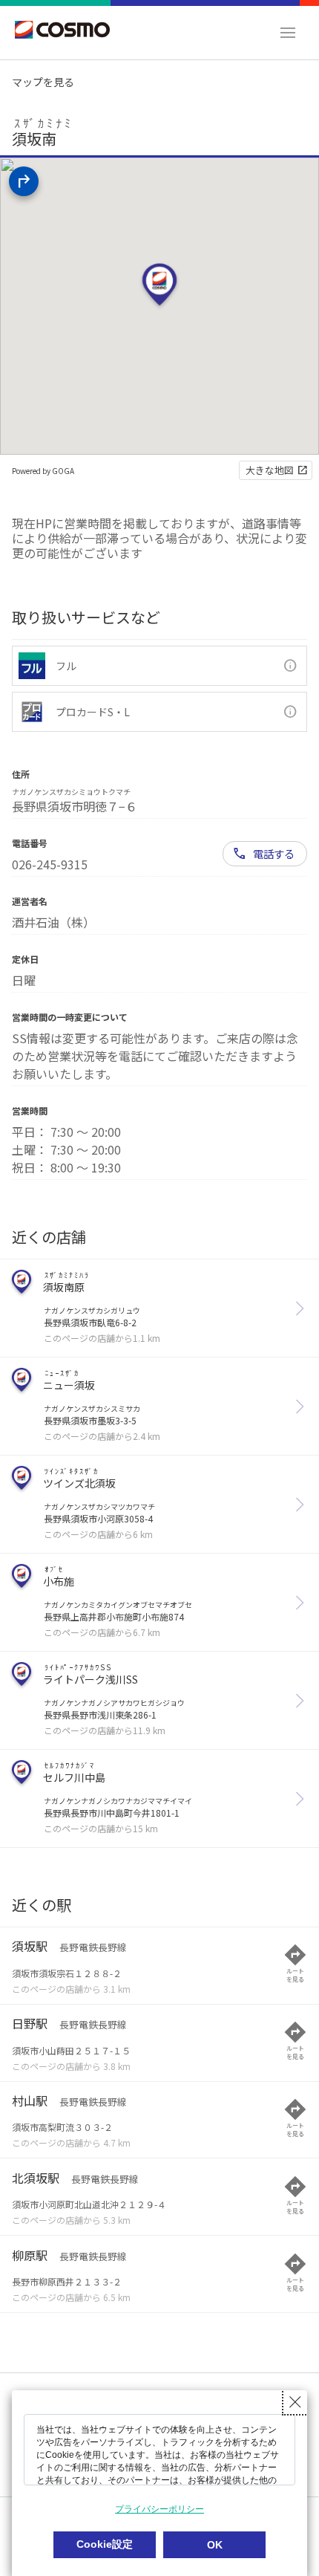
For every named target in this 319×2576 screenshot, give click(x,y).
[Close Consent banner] (295, 2402)
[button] (288, 33)
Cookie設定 (105, 2544)
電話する (274, 853)
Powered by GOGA (43, 471)
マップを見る (43, 82)
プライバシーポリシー (159, 2509)
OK (215, 2545)
